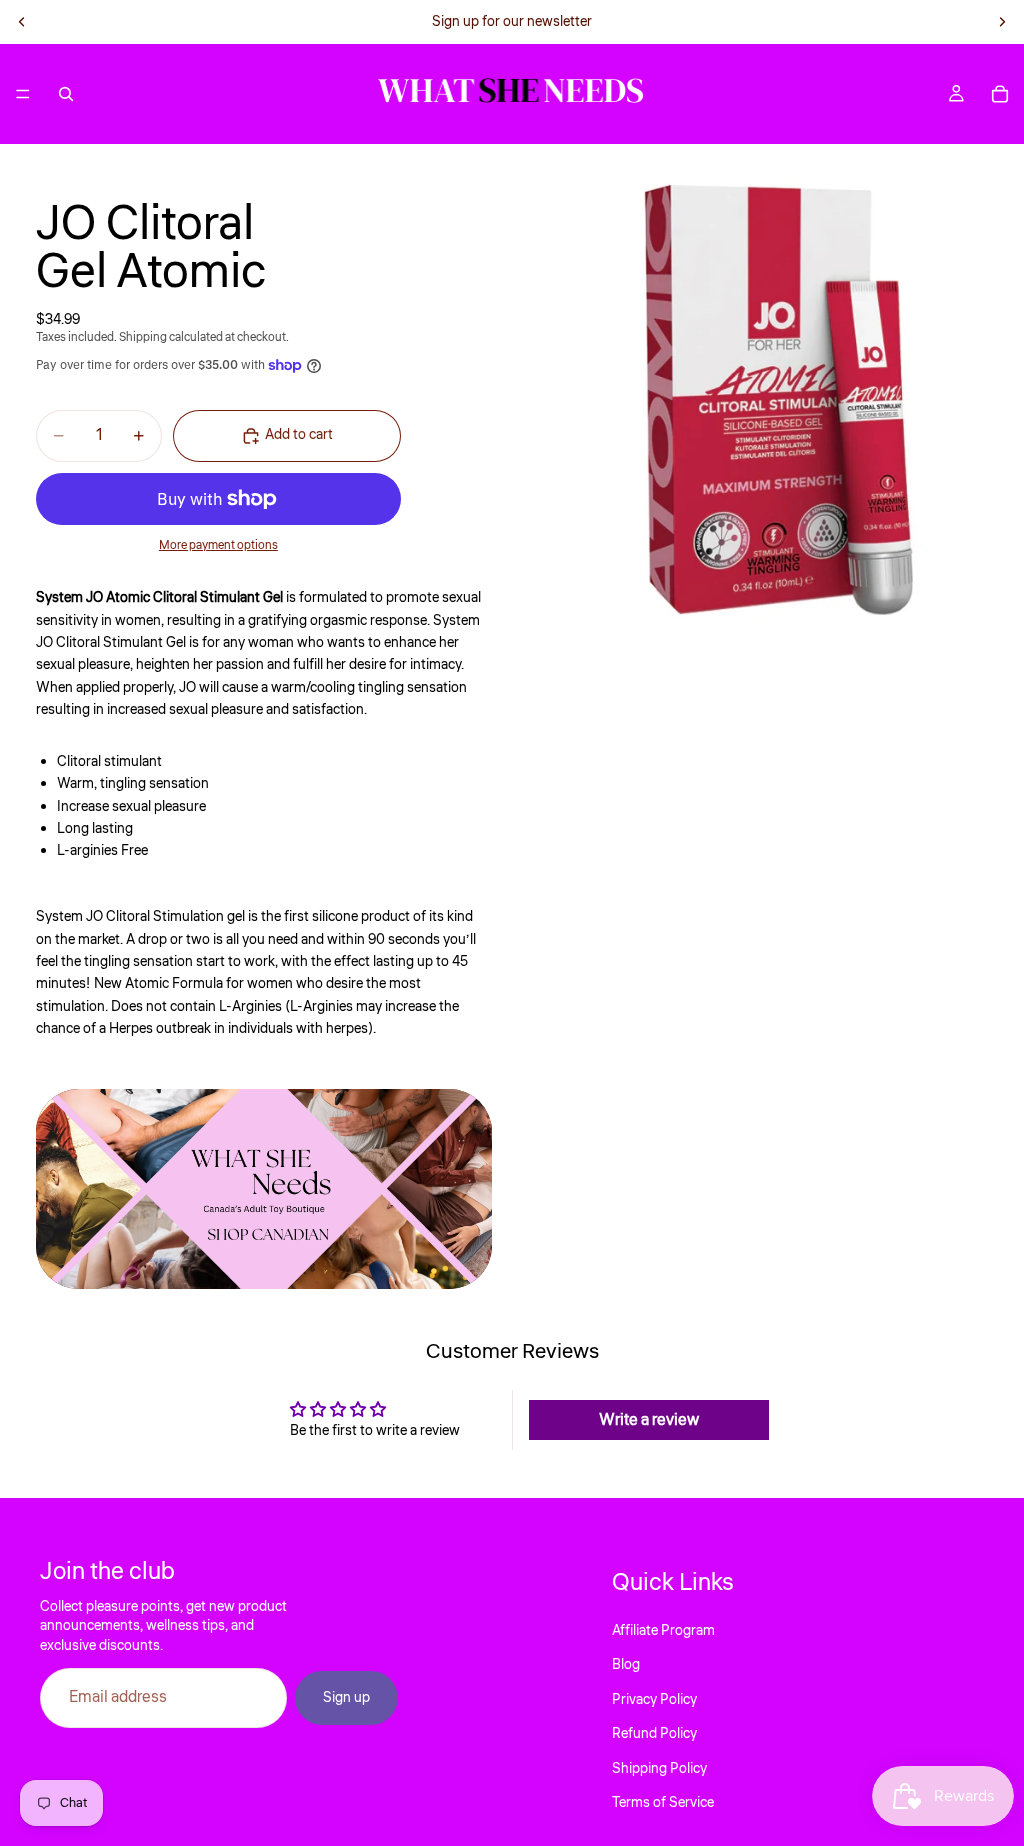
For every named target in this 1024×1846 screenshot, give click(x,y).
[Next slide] (1002, 22)
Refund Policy (654, 1734)
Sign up (346, 1698)
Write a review (649, 1420)
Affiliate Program (663, 1631)
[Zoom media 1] (768, 400)
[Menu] (23, 94)
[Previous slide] (22, 22)
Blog (626, 1665)
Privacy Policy (654, 1700)
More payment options (218, 545)
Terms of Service (663, 1803)
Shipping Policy (659, 1769)
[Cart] (1000, 94)
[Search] (66, 94)
